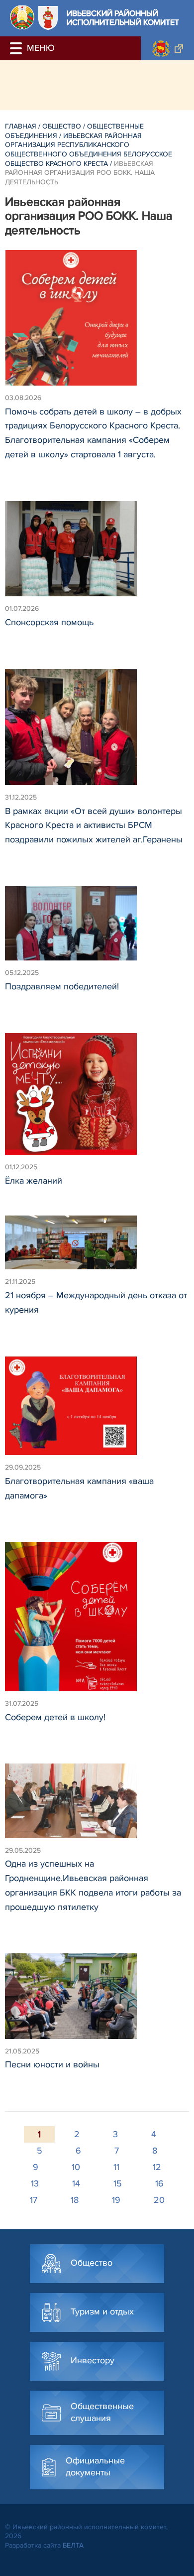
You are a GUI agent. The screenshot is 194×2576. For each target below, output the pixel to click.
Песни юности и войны (52, 2064)
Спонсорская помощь (49, 622)
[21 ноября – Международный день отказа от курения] (97, 1247)
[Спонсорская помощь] (97, 553)
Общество (62, 126)
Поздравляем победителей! (62, 986)
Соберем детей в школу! (55, 1717)
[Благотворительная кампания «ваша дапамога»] (97, 1411)
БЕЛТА (73, 2545)
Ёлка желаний (34, 1181)
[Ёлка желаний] (97, 1099)
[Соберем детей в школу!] (97, 1621)
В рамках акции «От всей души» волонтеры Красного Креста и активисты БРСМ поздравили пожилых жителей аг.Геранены (94, 825)
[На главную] (22, 17)
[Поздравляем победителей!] (97, 928)
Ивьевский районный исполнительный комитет (123, 18)
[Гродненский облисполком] (167, 48)
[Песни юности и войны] (97, 2000)
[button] (17, 48)
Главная (21, 126)
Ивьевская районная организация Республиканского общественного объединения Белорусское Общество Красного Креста (89, 150)
